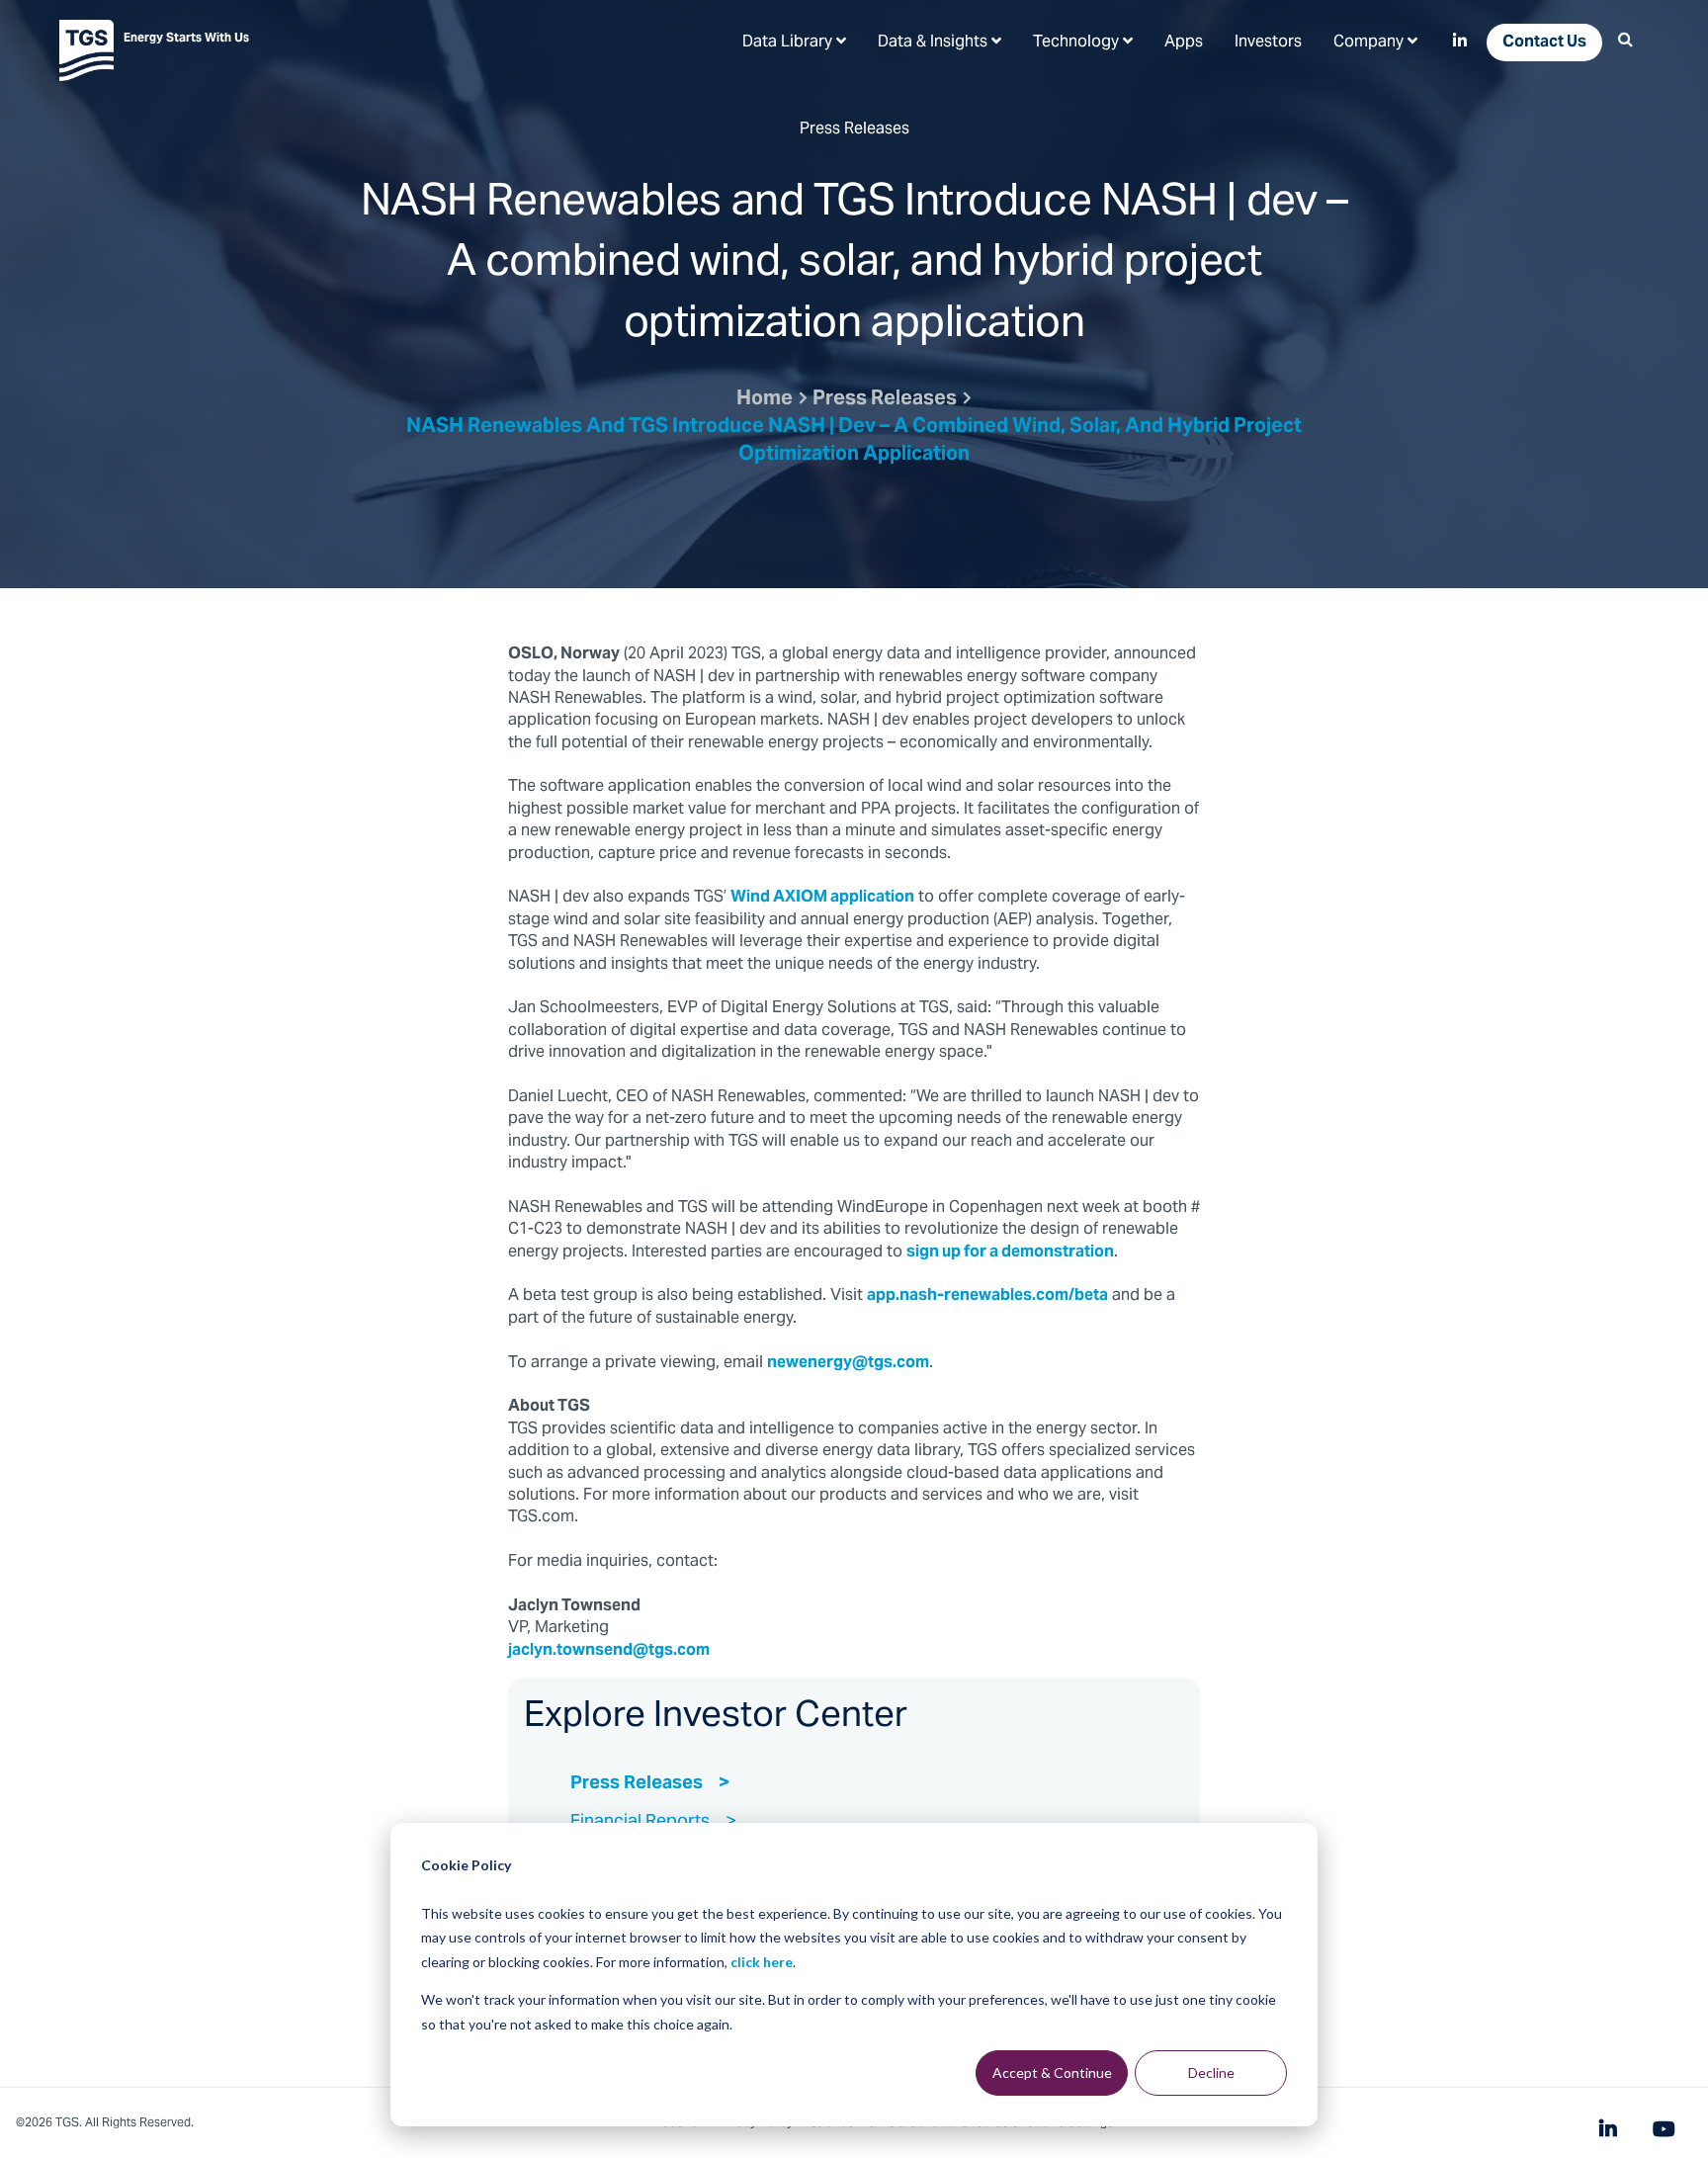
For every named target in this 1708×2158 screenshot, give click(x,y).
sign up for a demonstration (1010, 1252)
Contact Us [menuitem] (1544, 43)
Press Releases (885, 400)
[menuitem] (794, 42)
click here (762, 1962)
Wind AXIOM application (822, 898)
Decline (1211, 2072)
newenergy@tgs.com (848, 1363)
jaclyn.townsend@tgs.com (609, 1651)
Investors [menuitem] (1268, 43)
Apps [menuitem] (1184, 43)
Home (765, 400)
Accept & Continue (1052, 2072)
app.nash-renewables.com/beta (987, 1296)
